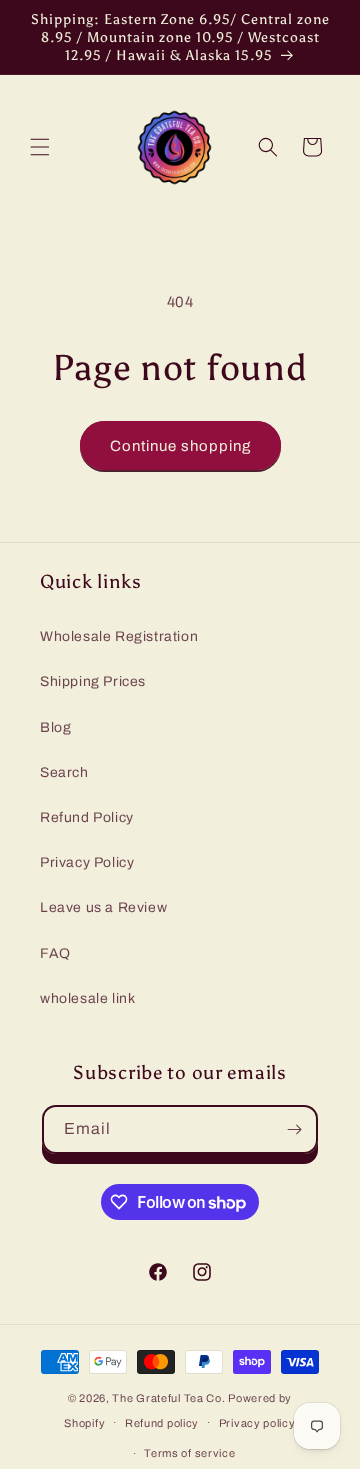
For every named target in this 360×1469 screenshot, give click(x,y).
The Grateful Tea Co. (168, 1398)
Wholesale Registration (119, 636)
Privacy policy (257, 1423)
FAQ (55, 953)
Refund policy (162, 1423)
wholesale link (87, 998)
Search (64, 772)
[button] (40, 147)
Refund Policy (87, 817)
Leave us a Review (103, 907)
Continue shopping (180, 446)
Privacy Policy (87, 862)
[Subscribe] (294, 1129)
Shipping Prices (93, 681)
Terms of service (189, 1453)
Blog (55, 727)
